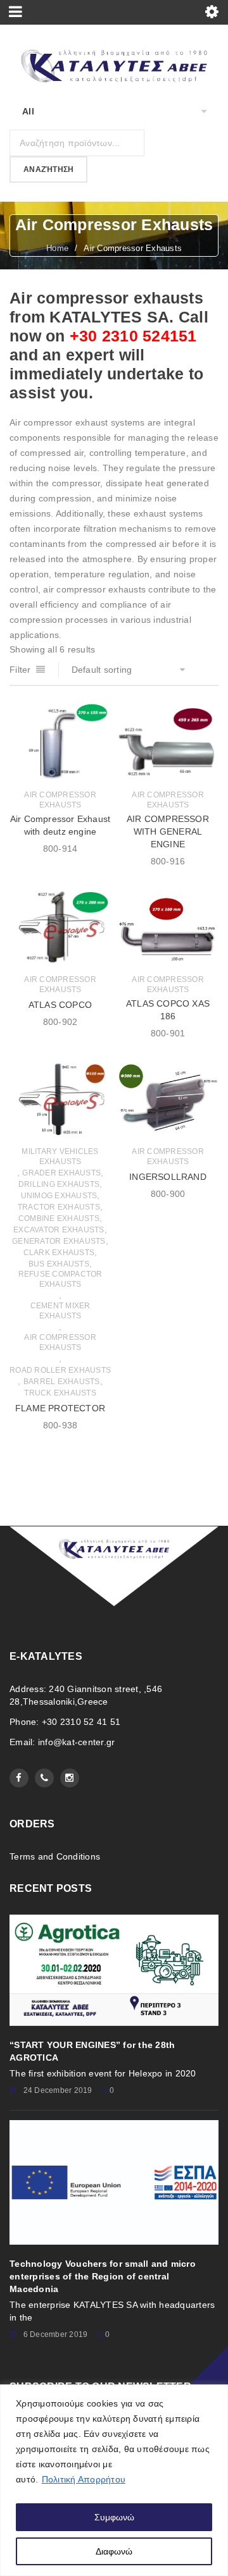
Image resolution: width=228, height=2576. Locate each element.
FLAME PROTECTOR (60, 1408)
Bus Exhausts (59, 1264)
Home (57, 248)
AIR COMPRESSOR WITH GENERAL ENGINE (168, 831)
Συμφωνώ (114, 2517)
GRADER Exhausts (61, 1173)
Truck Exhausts (60, 1393)
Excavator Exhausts (59, 1230)
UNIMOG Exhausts (59, 1196)
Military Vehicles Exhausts (60, 1156)
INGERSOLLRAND (168, 1177)
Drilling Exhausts (59, 1184)
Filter (20, 670)
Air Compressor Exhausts (60, 800)
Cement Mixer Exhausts (60, 1311)
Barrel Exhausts (62, 1382)
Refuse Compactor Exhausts (60, 1279)
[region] (114, 2480)
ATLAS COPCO (60, 1005)
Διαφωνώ (114, 2551)
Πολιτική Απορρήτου (84, 2479)
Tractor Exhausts (59, 1207)
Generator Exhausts (59, 1241)
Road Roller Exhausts (60, 1370)
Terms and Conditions (55, 1856)
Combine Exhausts (59, 1218)
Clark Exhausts (59, 1253)
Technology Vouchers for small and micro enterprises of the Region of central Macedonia (103, 2276)
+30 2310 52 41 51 (81, 1722)
